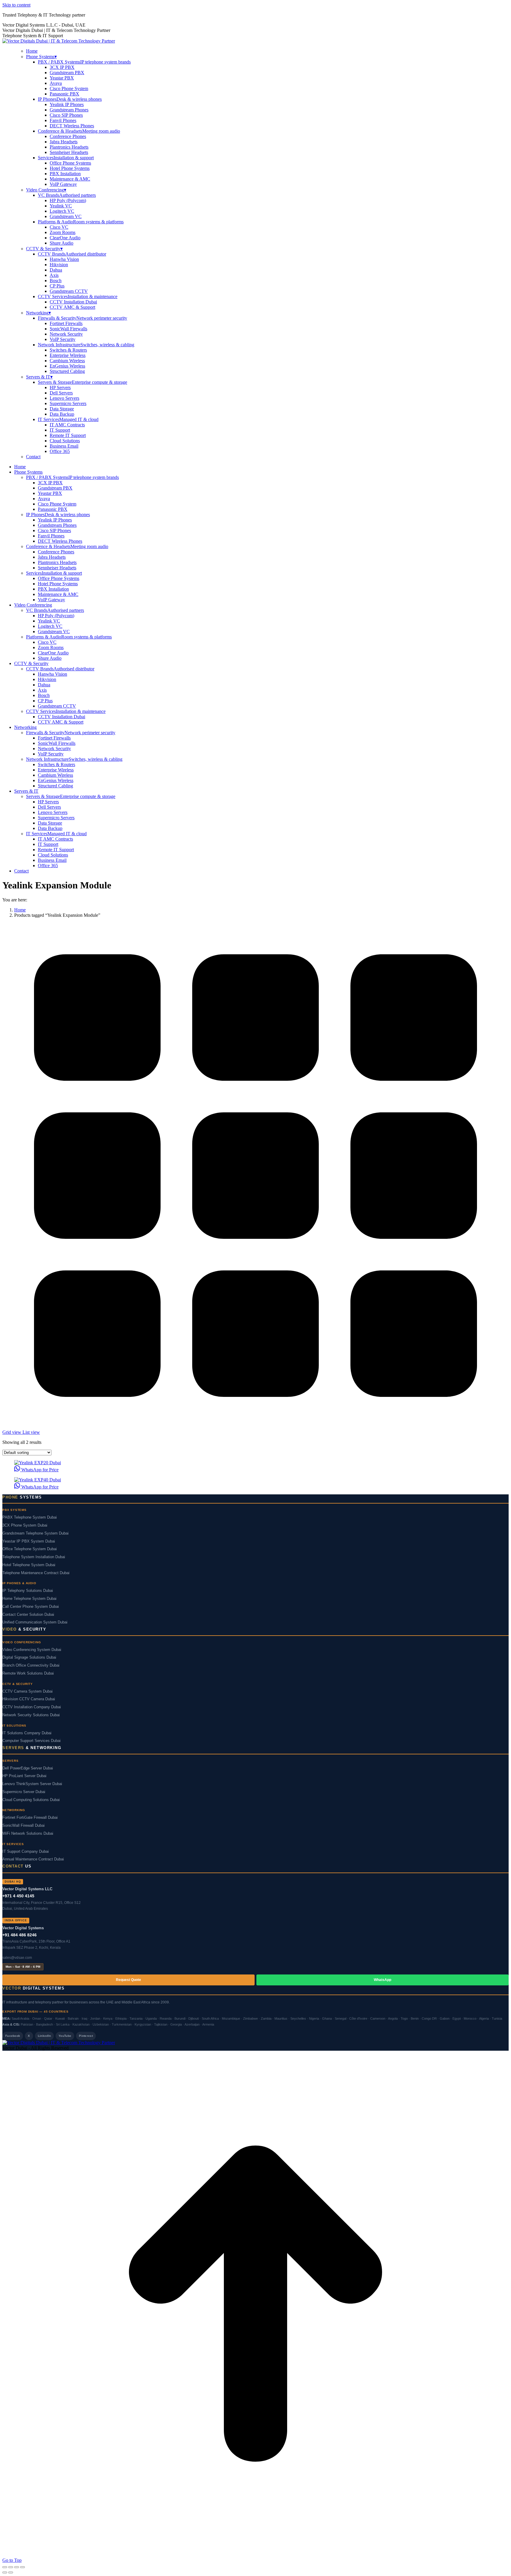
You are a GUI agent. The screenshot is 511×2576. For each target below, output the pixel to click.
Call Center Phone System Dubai (31, 1607)
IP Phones (70, 99)
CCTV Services (78, 296)
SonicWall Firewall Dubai (24, 1826)
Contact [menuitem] (33, 457)
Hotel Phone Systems (70, 168)
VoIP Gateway (63, 184)
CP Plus (57, 286)
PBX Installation (65, 174)
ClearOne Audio (65, 238)
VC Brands (67, 195)
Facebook (13, 2036)
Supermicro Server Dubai (24, 1792)
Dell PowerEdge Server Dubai (28, 1768)
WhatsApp (383, 1980)
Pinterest (86, 2036)
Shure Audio (62, 243)
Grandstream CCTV (69, 291)
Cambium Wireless (67, 361)
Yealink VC (61, 206)
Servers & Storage (83, 382)
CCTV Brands (72, 254)
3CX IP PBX (62, 67)
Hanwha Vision (64, 259)
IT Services (68, 419)
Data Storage (62, 409)
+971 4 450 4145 (18, 1896)
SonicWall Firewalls (68, 329)
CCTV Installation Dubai (73, 302)
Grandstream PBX (67, 73)
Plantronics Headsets (69, 147)
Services (66, 158)
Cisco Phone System (69, 88)
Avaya (56, 83)
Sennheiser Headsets (69, 152)
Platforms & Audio (81, 222)
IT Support (60, 430)
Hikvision (59, 265)
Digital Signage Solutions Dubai (29, 1657)
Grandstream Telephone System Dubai (35, 1533)
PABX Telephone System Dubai (30, 1517)
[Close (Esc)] (5, 2567)
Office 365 (60, 451)
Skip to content (16, 5)
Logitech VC (62, 211)
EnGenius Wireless (67, 366)
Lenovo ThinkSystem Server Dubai (32, 1784)
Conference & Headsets (79, 131)
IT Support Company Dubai (26, 1852)
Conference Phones (68, 136)
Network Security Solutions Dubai (31, 1715)
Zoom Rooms (63, 232)
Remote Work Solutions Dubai (28, 1673)
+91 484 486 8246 (20, 1935)
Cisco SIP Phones (66, 115)
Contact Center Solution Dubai (28, 1615)
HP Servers (60, 387)
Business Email (64, 446)
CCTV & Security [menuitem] (44, 249)
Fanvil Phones (63, 120)
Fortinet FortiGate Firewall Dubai (30, 1818)
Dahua (56, 270)
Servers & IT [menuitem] (39, 377)
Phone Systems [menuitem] (41, 57)
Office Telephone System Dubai (30, 1549)
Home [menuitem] (32, 51)
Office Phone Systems (70, 163)
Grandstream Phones (69, 110)
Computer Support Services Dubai (31, 1741)
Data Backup (62, 414)
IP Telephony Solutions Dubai (28, 1591)
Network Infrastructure (86, 345)
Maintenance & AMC (70, 179)
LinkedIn (44, 2036)
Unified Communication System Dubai (35, 1622)
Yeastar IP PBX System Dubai (29, 1541)
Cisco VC (59, 227)
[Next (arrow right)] (11, 2572)
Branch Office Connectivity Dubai (31, 1665)
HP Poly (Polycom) (68, 200)
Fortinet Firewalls (66, 323)
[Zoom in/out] (22, 2567)
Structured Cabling (67, 371)
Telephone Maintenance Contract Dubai (36, 1573)
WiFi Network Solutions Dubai (28, 1834)
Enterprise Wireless (68, 355)
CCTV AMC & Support (72, 307)
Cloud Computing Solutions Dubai (31, 1800)
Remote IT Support (68, 435)
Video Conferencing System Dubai (32, 1650)
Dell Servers (61, 393)
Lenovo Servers (64, 398)
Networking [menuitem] (38, 313)
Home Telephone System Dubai (29, 1599)
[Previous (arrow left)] (5, 2572)
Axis (54, 275)
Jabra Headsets (64, 142)
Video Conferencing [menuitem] (46, 190)
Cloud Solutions (65, 441)
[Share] (11, 2567)
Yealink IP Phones (67, 104)
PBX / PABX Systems (84, 62)
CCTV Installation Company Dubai (32, 1707)
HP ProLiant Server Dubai (24, 1776)
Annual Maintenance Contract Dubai (33, 1859)
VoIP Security (63, 339)
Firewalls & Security (83, 318)
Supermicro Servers (68, 403)
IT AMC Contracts (67, 425)
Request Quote (128, 1980)
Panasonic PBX (64, 94)
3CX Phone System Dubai (25, 1525)
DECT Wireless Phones (72, 126)
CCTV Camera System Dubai (28, 1691)
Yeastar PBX (62, 78)
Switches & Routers (68, 350)
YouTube (65, 2036)
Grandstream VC (66, 216)
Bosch (56, 281)
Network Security (66, 334)
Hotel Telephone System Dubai (29, 1565)
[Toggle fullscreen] (17, 2567)
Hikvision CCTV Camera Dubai (29, 1699)
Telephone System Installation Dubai (34, 1557)
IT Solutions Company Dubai (27, 1733)
